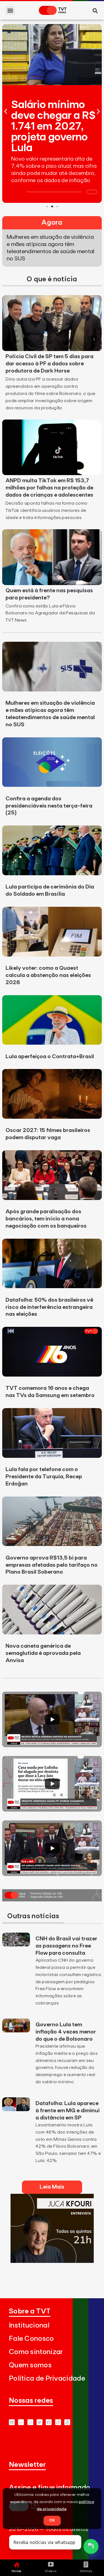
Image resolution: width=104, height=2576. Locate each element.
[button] (10, 10)
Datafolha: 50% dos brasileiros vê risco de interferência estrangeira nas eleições (49, 1307)
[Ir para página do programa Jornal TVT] (52, 1900)
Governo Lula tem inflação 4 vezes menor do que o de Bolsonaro (66, 2032)
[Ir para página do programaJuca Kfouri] (52, 2261)
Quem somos (30, 2365)
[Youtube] (12, 2422)
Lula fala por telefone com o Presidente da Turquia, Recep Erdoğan (44, 1477)
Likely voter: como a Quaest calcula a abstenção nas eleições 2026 (48, 975)
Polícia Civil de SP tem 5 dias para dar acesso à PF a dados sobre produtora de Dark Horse (50, 364)
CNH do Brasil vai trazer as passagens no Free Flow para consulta (66, 1946)
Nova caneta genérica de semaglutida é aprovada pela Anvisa (43, 1653)
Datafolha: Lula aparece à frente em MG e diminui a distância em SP (68, 2111)
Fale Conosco (31, 2339)
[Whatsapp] (21, 2422)
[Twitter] (40, 2422)
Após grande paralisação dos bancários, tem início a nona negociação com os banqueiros (46, 1219)
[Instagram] (30, 2422)
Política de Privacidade (47, 2379)
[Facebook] (49, 2422)
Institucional (29, 2325)
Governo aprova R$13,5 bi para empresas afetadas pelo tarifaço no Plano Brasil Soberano (52, 1565)
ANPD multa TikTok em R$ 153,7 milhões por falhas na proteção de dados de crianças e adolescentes (49, 488)
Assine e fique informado (50, 2488)
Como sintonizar (36, 2352)
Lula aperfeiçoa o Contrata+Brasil (50, 1057)
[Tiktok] (58, 2422)
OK (52, 2520)
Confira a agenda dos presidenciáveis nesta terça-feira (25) (49, 806)
